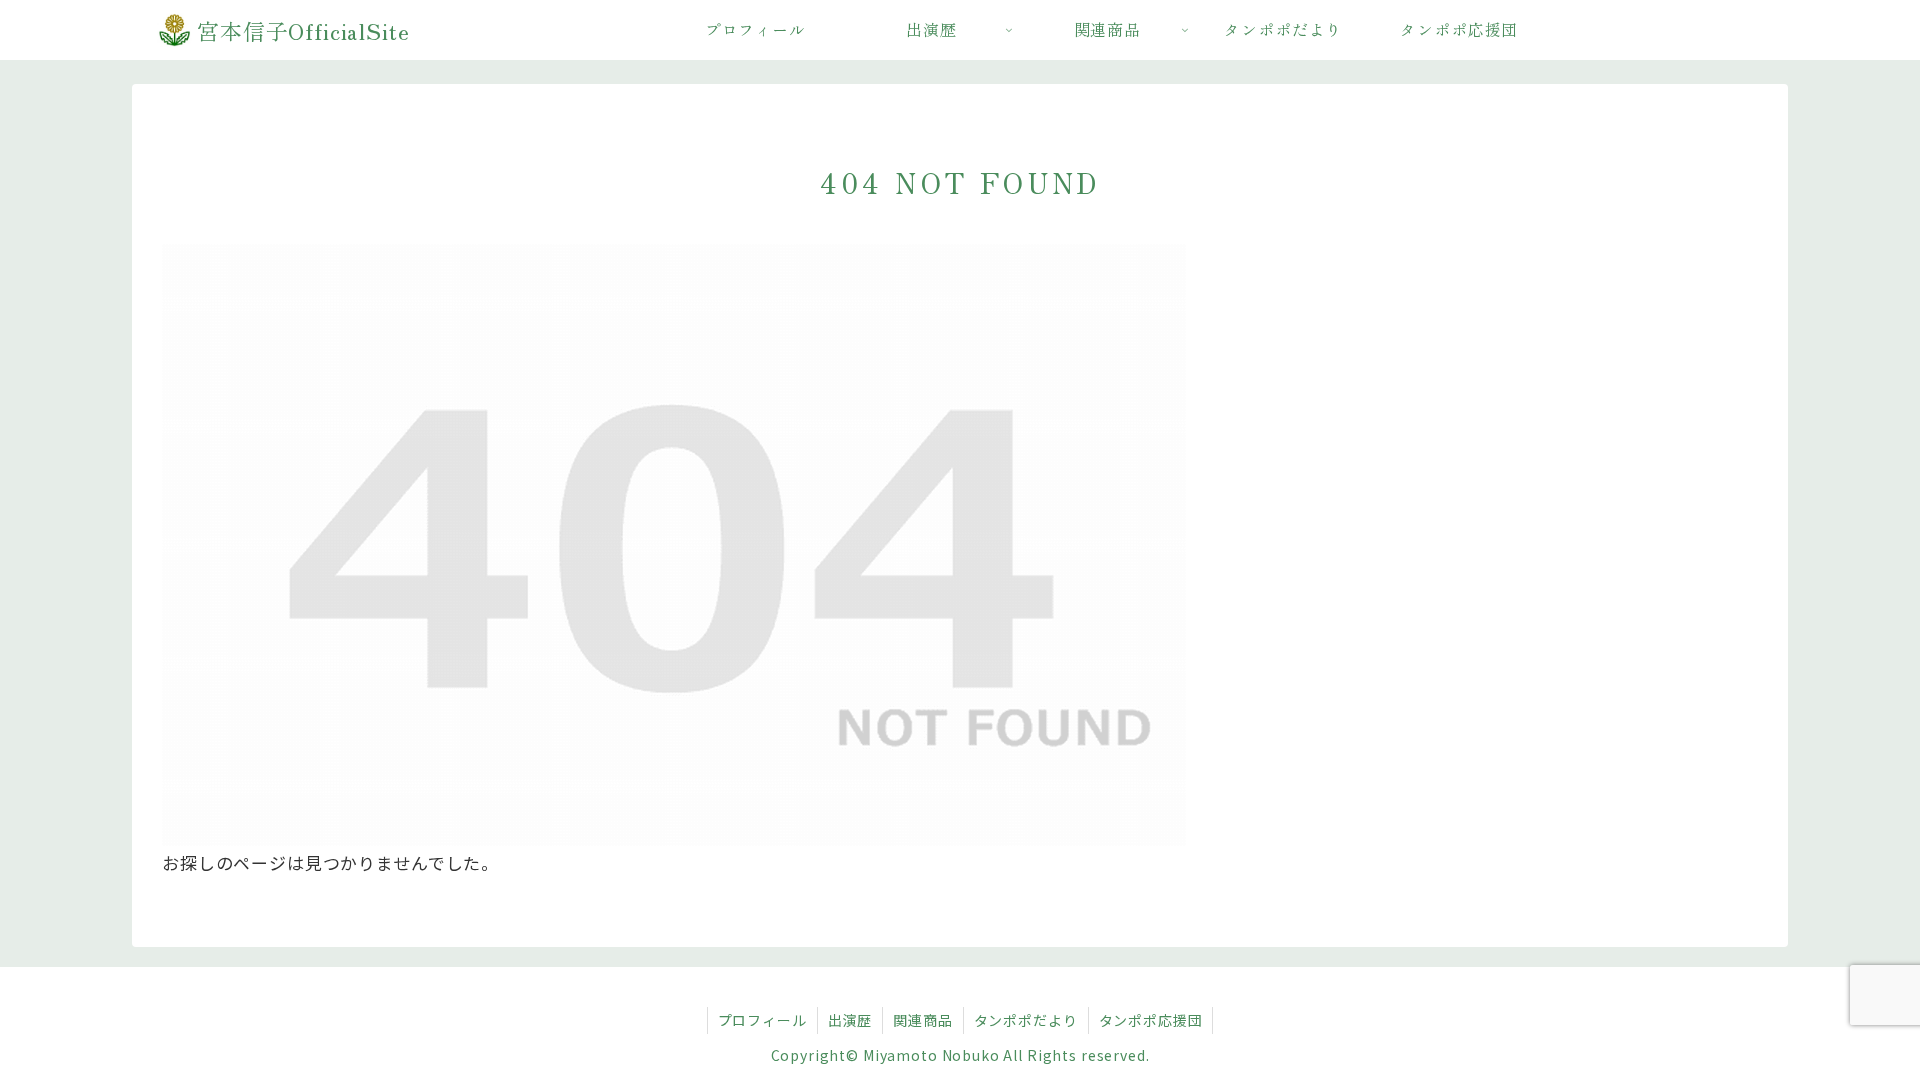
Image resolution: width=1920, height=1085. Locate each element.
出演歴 (850, 1020)
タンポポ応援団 (1151, 1020)
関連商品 (922, 1020)
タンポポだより (1026, 1020)
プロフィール (762, 1020)
